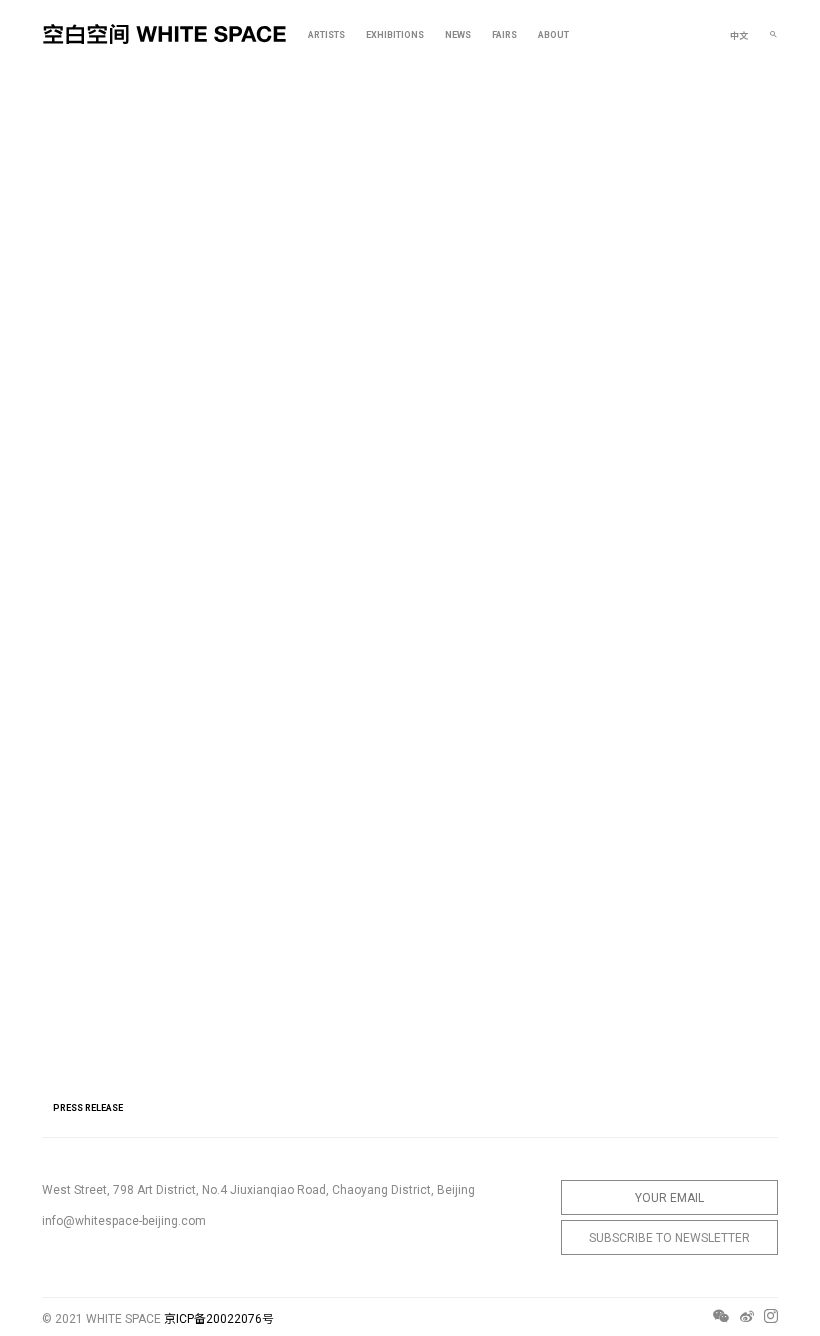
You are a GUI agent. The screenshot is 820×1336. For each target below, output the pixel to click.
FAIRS (504, 35)
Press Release (88, 1108)
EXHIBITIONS (395, 35)
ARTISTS (326, 35)
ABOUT (553, 35)
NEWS (458, 35)
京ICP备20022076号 (219, 1319)
